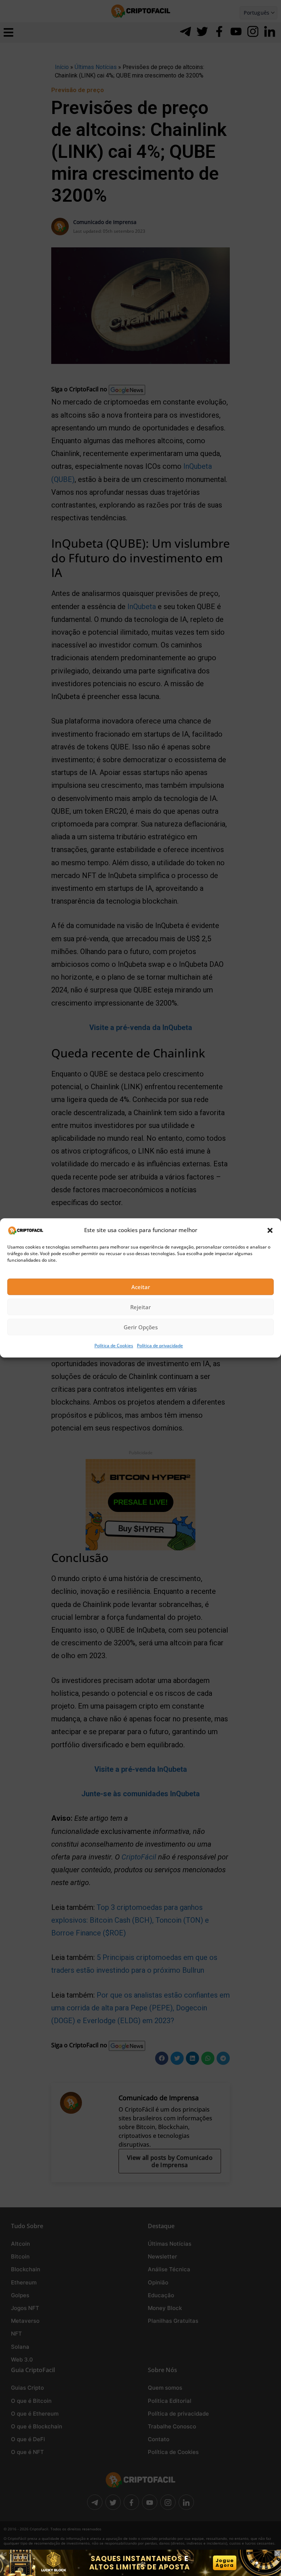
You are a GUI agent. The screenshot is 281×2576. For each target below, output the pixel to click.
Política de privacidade (160, 1346)
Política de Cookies (114, 1346)
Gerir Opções (141, 1327)
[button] (270, 1230)
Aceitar (141, 1287)
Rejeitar (140, 1307)
